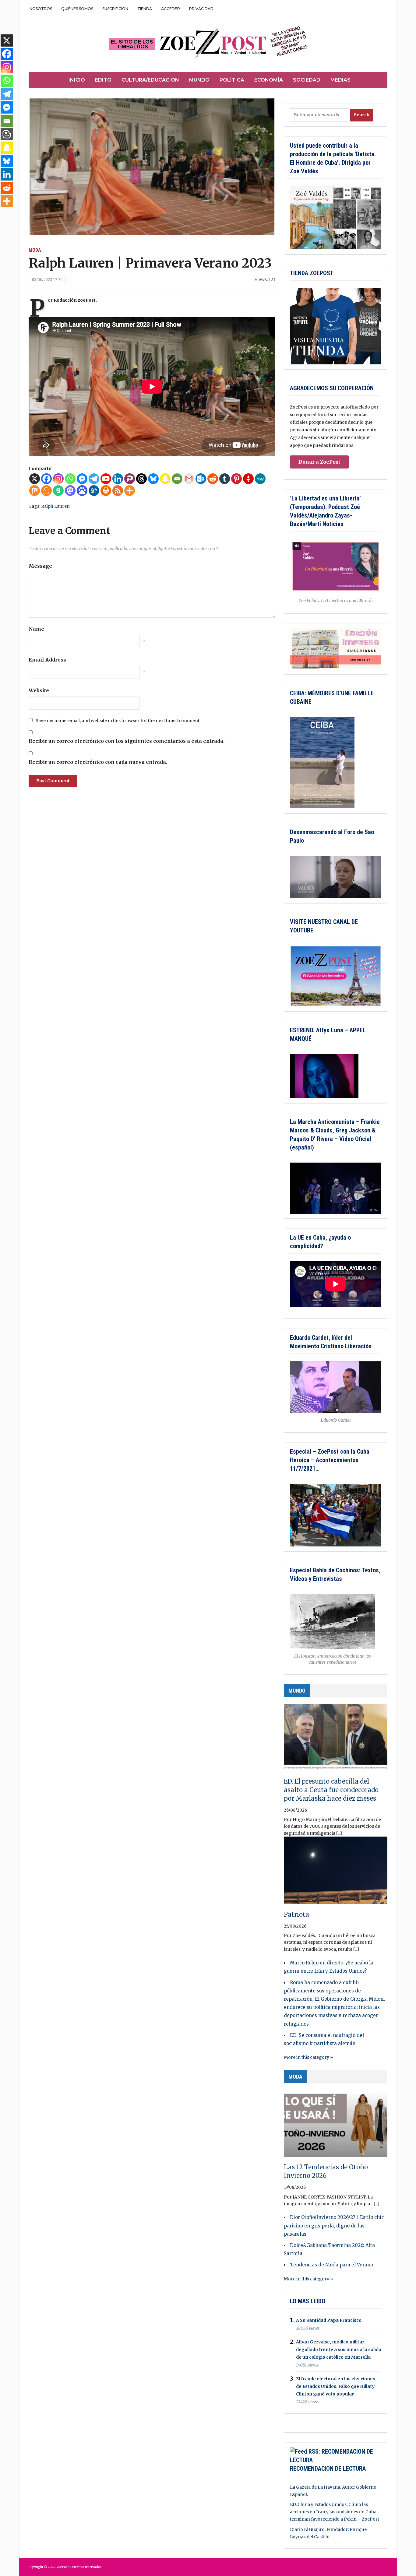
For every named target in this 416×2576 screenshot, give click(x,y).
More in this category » (308, 2057)
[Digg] (94, 491)
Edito (103, 80)
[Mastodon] (70, 491)
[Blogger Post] (7, 134)
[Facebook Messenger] (82, 479)
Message (40, 566)
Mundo (199, 80)
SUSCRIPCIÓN (115, 9)
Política (232, 80)
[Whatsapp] (70, 479)
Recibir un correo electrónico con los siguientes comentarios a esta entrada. (127, 741)
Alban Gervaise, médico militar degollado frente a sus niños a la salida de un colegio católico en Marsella (339, 2350)
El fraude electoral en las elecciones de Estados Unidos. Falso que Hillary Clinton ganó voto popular (336, 2386)
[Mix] (35, 491)
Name (36, 629)
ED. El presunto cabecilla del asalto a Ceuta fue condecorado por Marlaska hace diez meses (331, 1790)
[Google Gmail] (189, 479)
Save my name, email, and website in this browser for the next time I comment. (118, 721)
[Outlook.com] (201, 479)
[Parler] (130, 479)
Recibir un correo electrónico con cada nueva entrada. (98, 762)
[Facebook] (46, 479)
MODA (295, 2077)
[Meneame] (46, 491)
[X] (35, 479)
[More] (130, 491)
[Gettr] (248, 479)
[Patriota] (336, 1873)
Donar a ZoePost (319, 462)
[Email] (177, 479)
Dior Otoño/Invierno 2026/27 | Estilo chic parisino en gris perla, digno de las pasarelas (334, 2225)
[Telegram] (94, 479)
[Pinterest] (236, 479)
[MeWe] (260, 479)
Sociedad (307, 80)
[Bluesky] (153, 479)
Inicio (77, 80)
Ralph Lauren (55, 506)
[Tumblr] (225, 479)
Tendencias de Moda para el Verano (331, 2265)
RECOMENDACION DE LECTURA (328, 2469)
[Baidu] (82, 491)
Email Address (47, 660)
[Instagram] (58, 479)
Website (39, 690)
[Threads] (141, 479)
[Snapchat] (165, 479)
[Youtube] (106, 479)
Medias (340, 80)
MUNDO (297, 1691)
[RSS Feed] (118, 491)
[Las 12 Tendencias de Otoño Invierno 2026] (336, 2126)
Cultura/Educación (150, 80)
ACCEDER (171, 9)
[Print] (106, 491)
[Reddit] (213, 479)
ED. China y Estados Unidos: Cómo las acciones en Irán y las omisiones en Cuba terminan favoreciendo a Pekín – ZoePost (335, 2512)
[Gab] (58, 491)
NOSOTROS (41, 9)
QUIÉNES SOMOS (77, 9)
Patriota (296, 1914)
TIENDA (145, 9)
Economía (269, 80)
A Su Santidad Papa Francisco (329, 2320)
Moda (35, 250)
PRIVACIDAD (201, 9)
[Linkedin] (118, 479)
